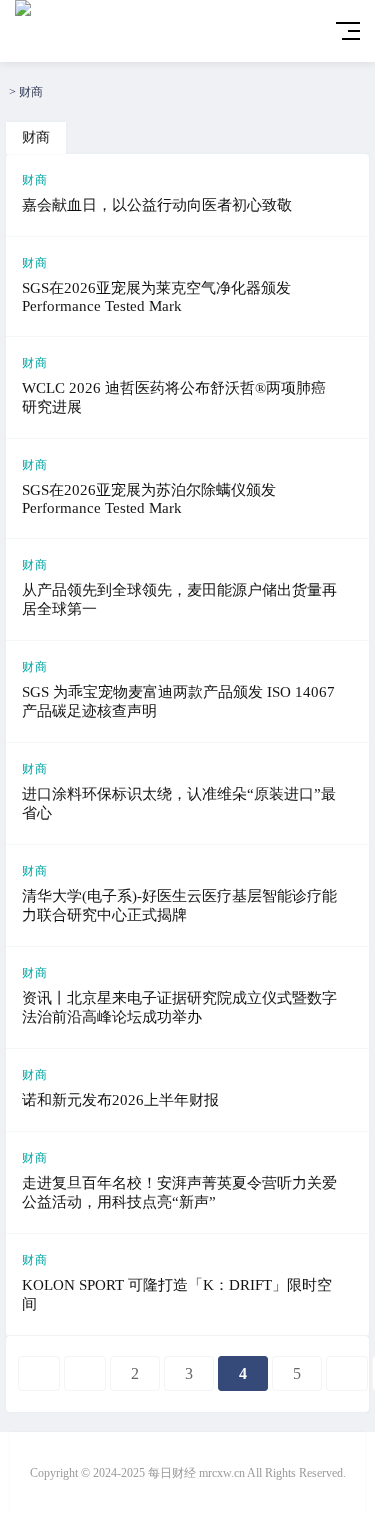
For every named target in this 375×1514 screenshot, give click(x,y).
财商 (31, 92)
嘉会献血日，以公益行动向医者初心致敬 (157, 205)
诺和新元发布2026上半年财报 (120, 1100)
